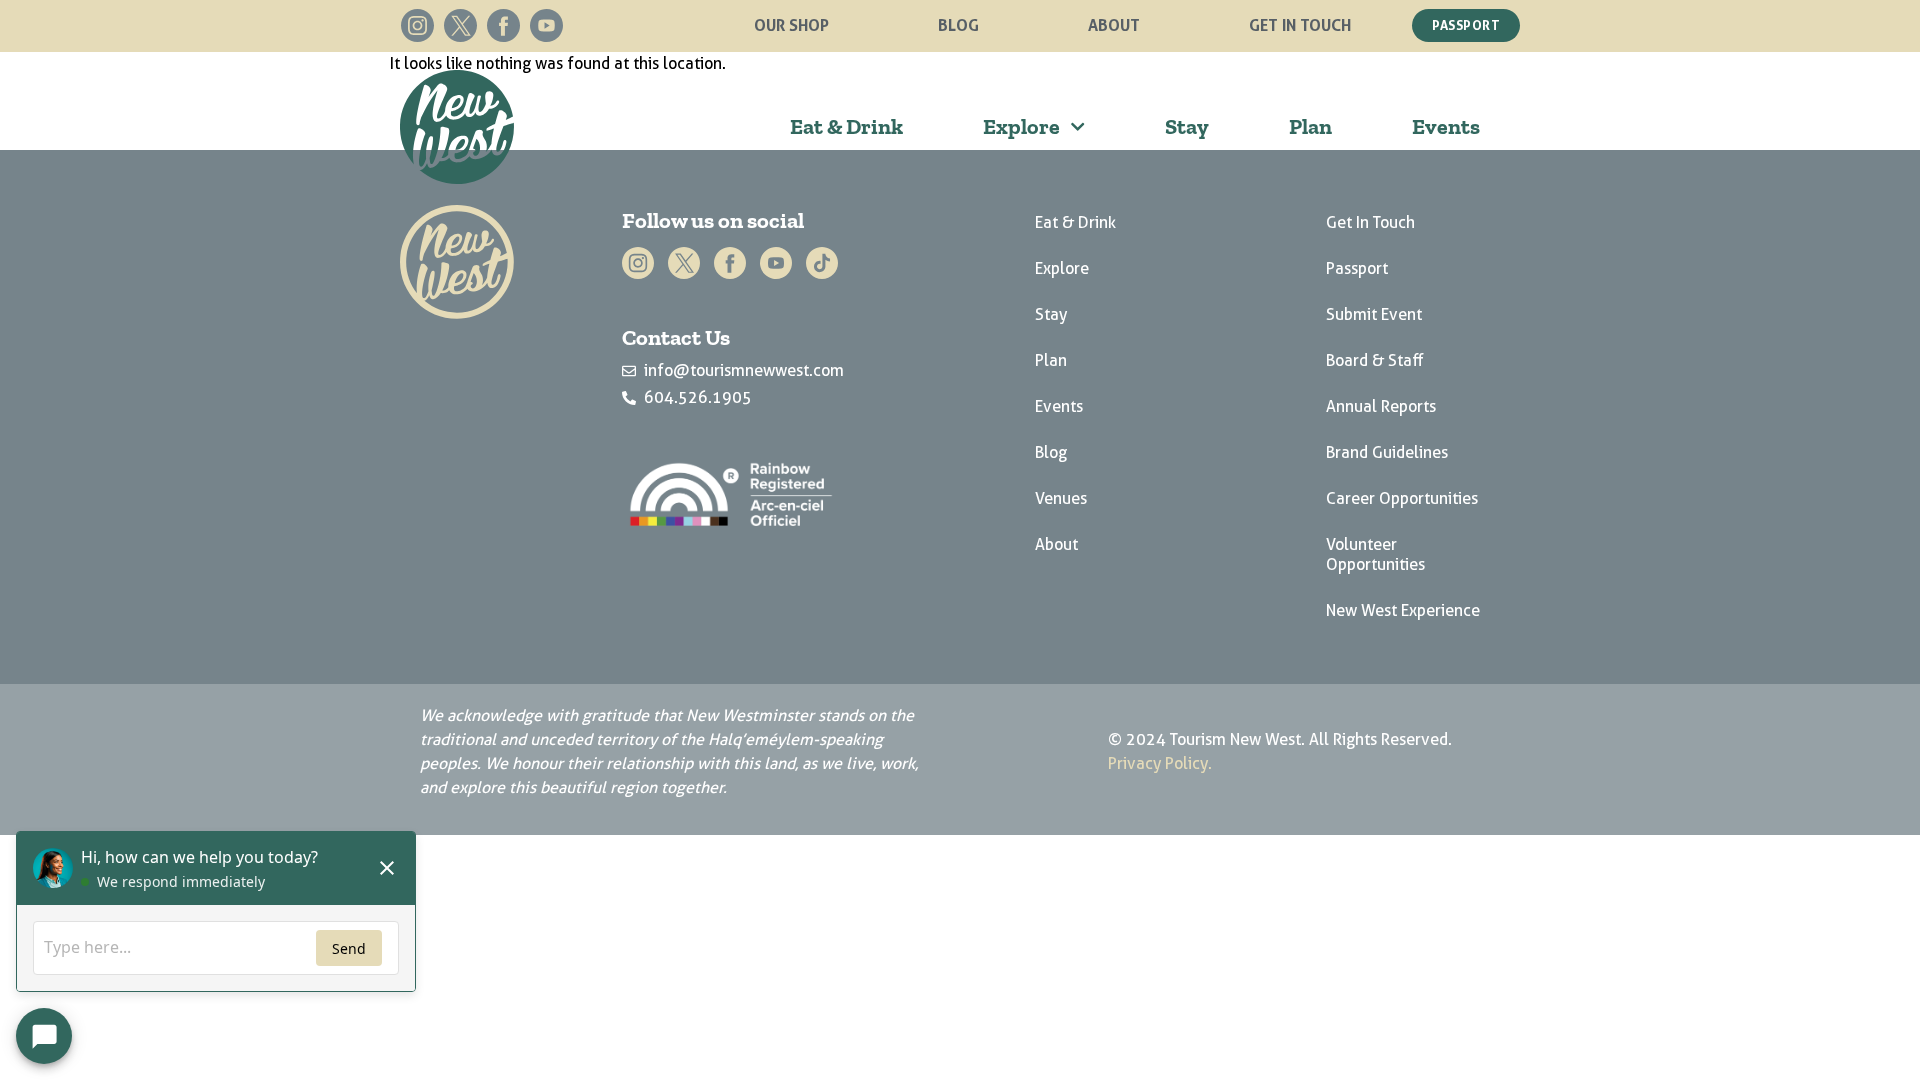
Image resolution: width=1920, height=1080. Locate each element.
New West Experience (1403, 610)
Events (1446, 126)
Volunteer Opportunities (1375, 554)
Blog (958, 25)
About (1114, 25)
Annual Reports (1381, 406)
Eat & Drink (846, 126)
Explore (1021, 126)
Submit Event (1374, 314)
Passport (1357, 268)
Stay (1187, 126)
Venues (1061, 498)
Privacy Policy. (1160, 763)
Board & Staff (1375, 360)
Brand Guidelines (1387, 452)
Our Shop (791, 25)
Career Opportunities (1402, 498)
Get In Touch (1300, 25)
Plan (1310, 126)
